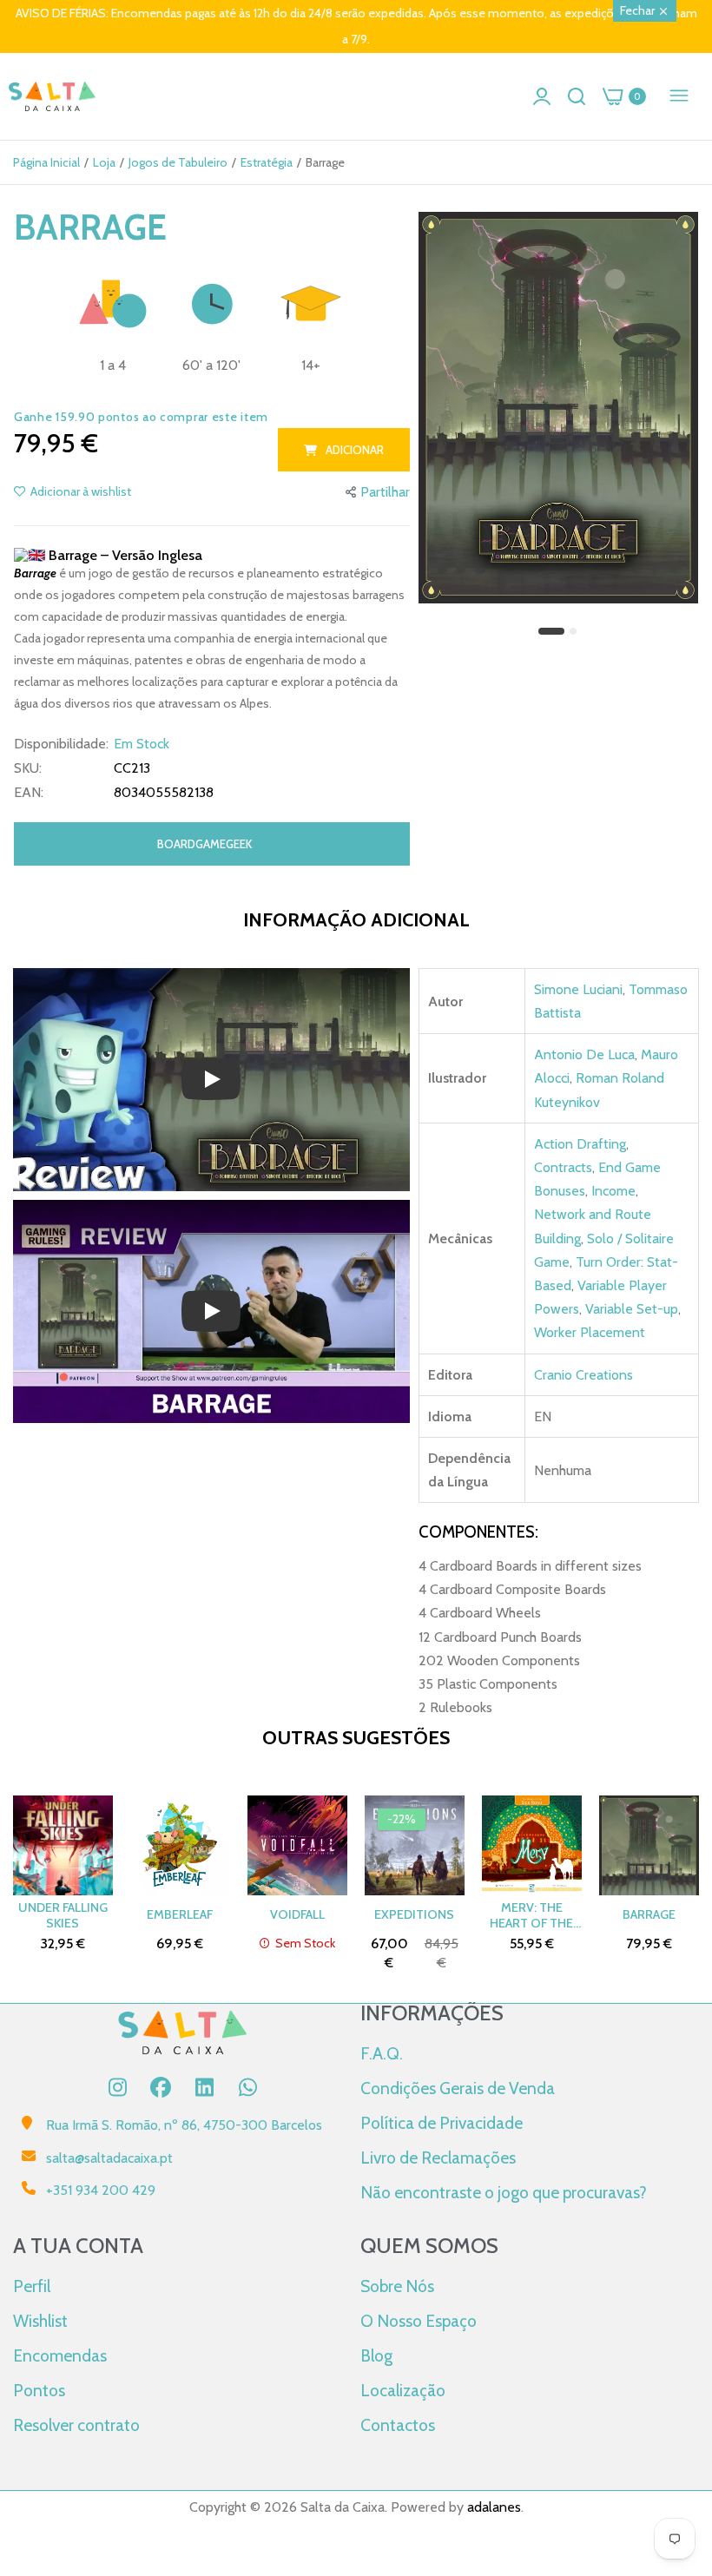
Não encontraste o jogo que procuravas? (504, 2192)
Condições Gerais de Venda (458, 2088)
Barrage (649, 1914)
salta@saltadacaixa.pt (109, 2158)
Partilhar (385, 492)
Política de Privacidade (442, 2123)
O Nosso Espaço (419, 2321)
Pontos (39, 2390)
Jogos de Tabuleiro (178, 162)
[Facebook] (161, 2087)
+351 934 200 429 (101, 2190)
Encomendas (60, 2355)
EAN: (29, 793)
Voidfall (297, 1914)
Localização (403, 2390)
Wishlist (40, 2321)
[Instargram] (117, 2087)
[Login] (542, 96)
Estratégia (267, 162)
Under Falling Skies (63, 1915)
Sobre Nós (397, 2286)
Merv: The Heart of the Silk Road (531, 1915)
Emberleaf (180, 1914)
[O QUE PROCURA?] (577, 96)
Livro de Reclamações (438, 2158)
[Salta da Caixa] (52, 97)
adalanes (494, 2507)
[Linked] (204, 2087)
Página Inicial (46, 162)
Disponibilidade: (61, 744)
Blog (376, 2355)
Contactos (398, 2425)
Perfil (32, 2286)
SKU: (28, 768)
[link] (677, 2433)
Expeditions (414, 1914)
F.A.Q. (382, 2053)
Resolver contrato (76, 2425)
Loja (104, 162)
